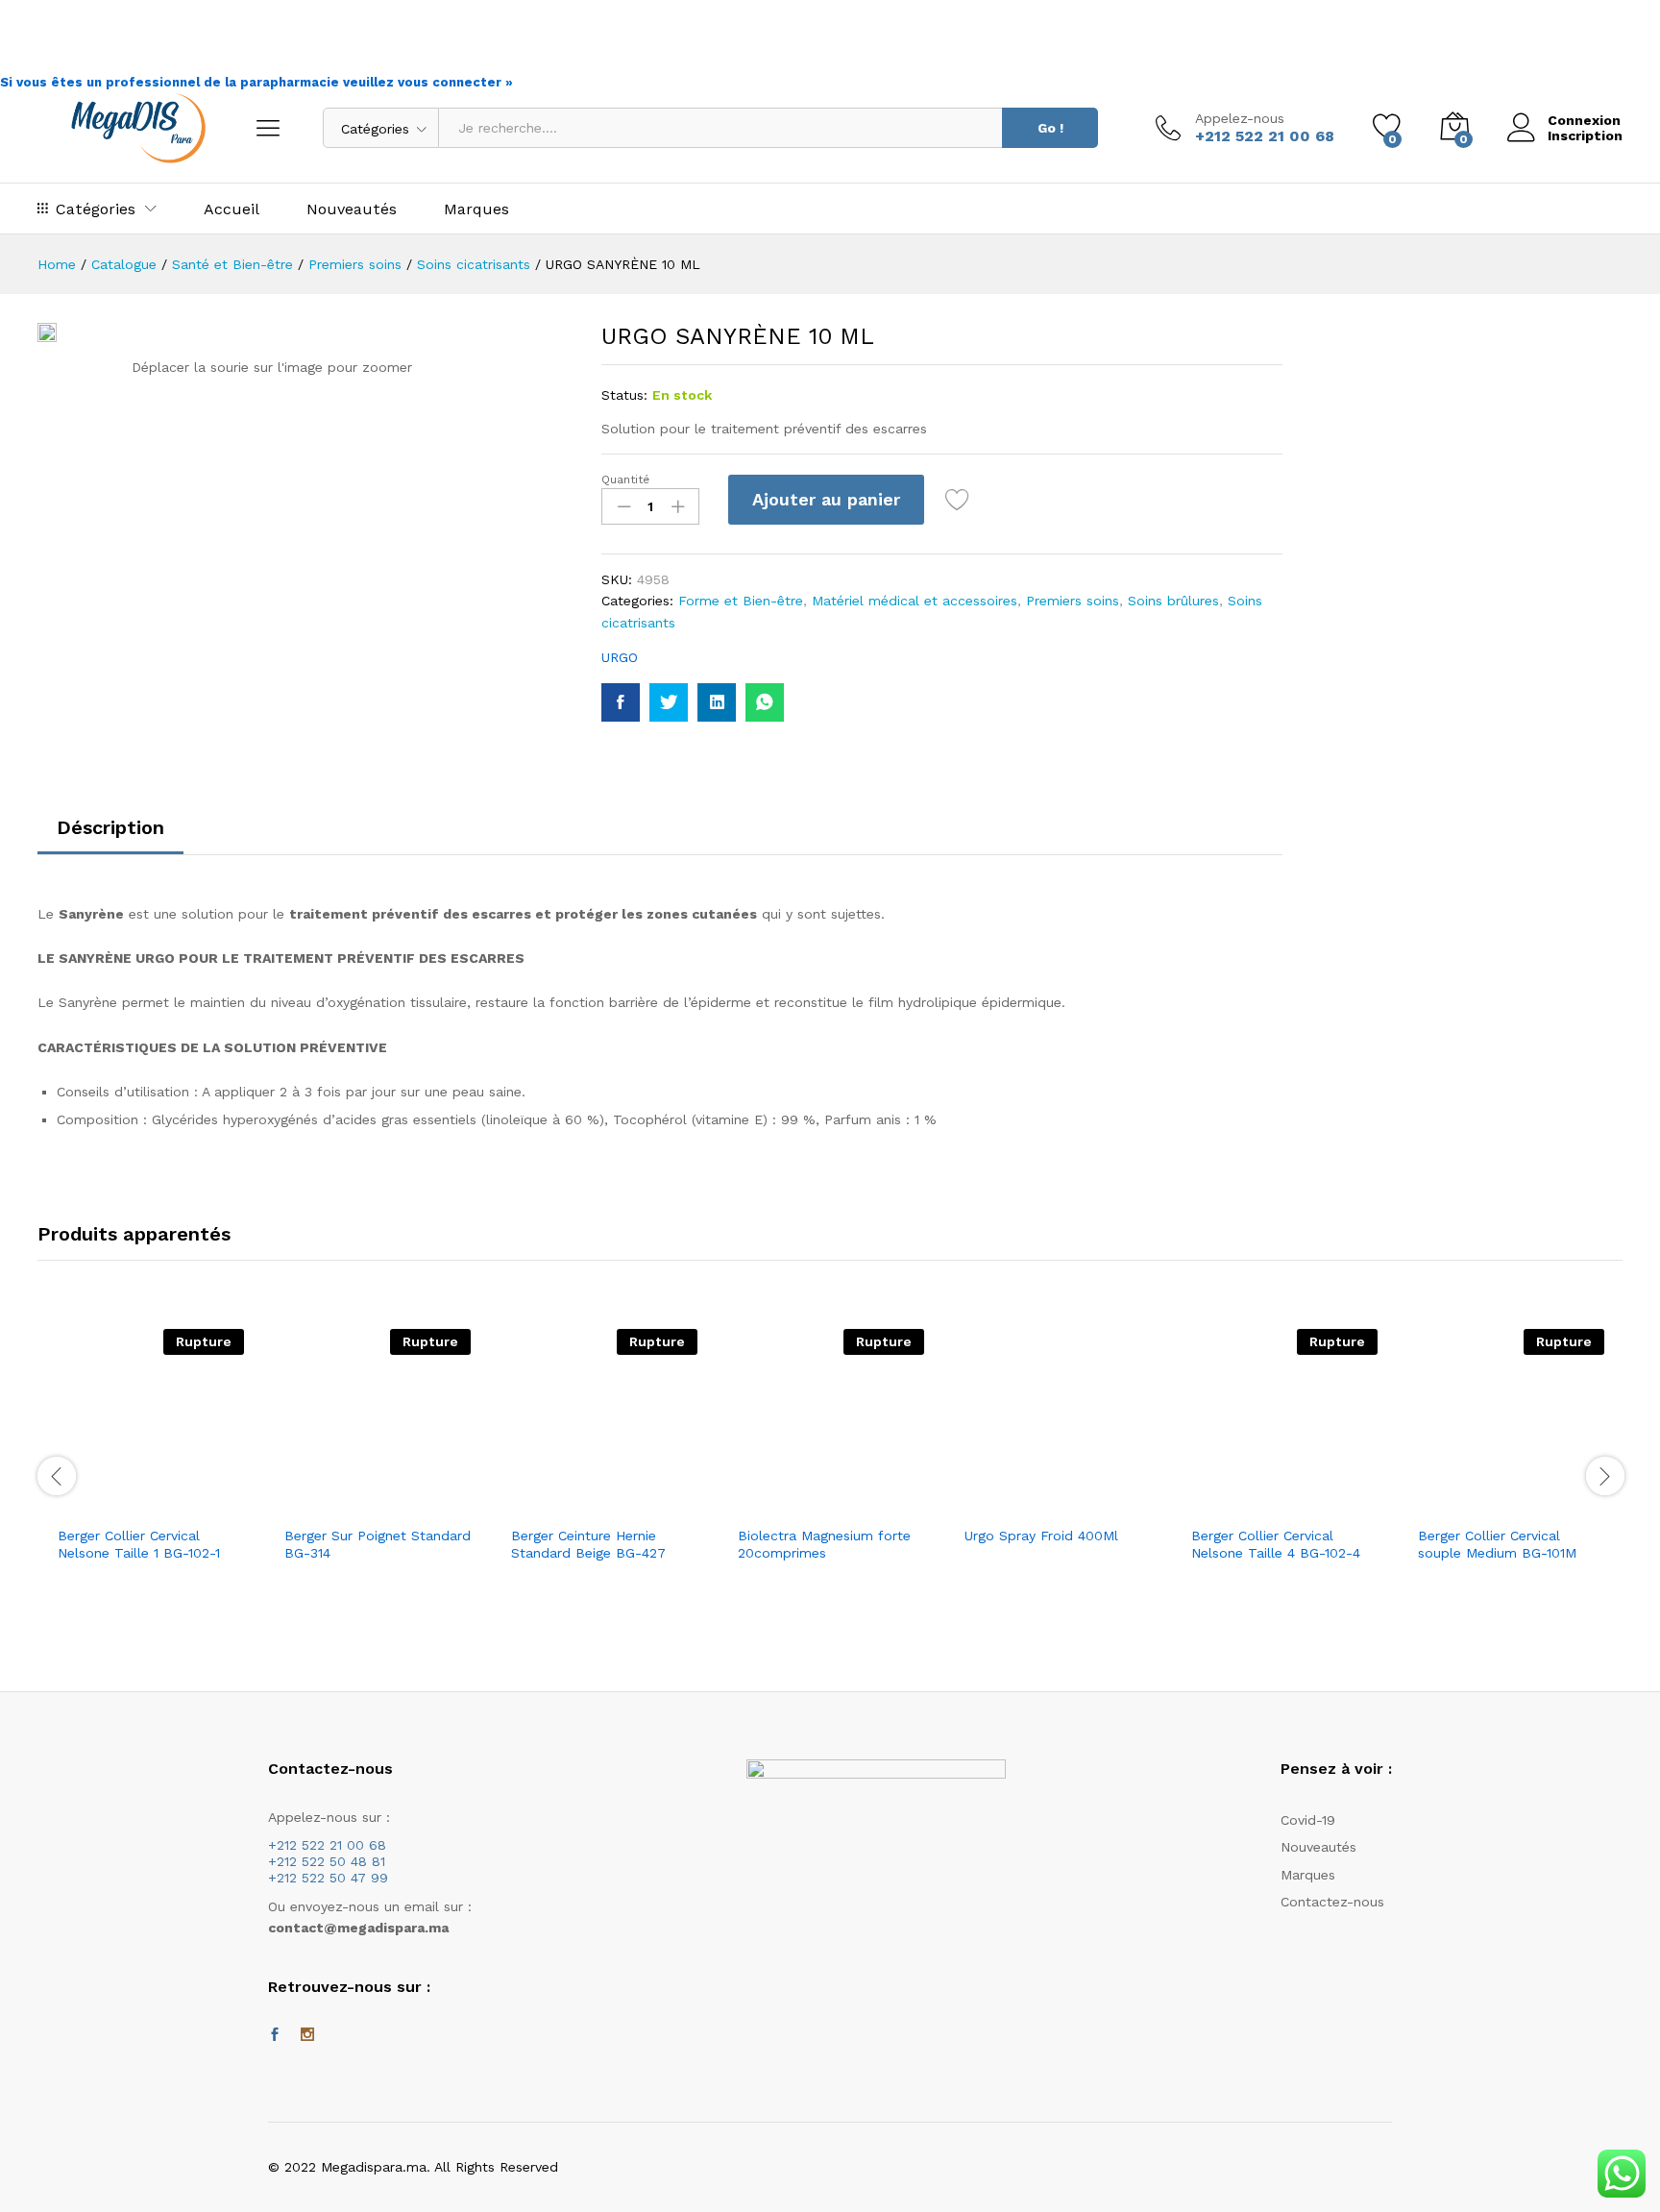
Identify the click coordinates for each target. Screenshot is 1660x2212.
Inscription (1585, 135)
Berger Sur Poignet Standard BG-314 (378, 1544)
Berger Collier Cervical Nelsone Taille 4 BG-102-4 (1276, 1544)
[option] (151, 1476)
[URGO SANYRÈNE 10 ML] (621, 702)
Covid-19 (1308, 1820)
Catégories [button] (96, 209)
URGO (620, 657)
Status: (624, 395)
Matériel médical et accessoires (915, 601)
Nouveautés (352, 209)
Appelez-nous (1240, 118)
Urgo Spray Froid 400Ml (1041, 1536)
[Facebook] (275, 2035)
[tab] (110, 836)
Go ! (1050, 128)
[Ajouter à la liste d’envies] (960, 500)
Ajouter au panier (826, 499)
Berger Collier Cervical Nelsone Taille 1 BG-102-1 (139, 1544)
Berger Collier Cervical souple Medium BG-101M (1497, 1544)
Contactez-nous (1332, 1902)
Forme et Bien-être (741, 601)
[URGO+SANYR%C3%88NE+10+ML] (669, 702)
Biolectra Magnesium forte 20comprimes (824, 1544)
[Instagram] (307, 2035)
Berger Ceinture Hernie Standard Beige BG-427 (588, 1544)
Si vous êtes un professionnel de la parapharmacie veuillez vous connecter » (256, 82)
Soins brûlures (1173, 601)
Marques (476, 209)
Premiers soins (1073, 601)
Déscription (110, 827)
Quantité (625, 479)
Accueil (232, 209)
